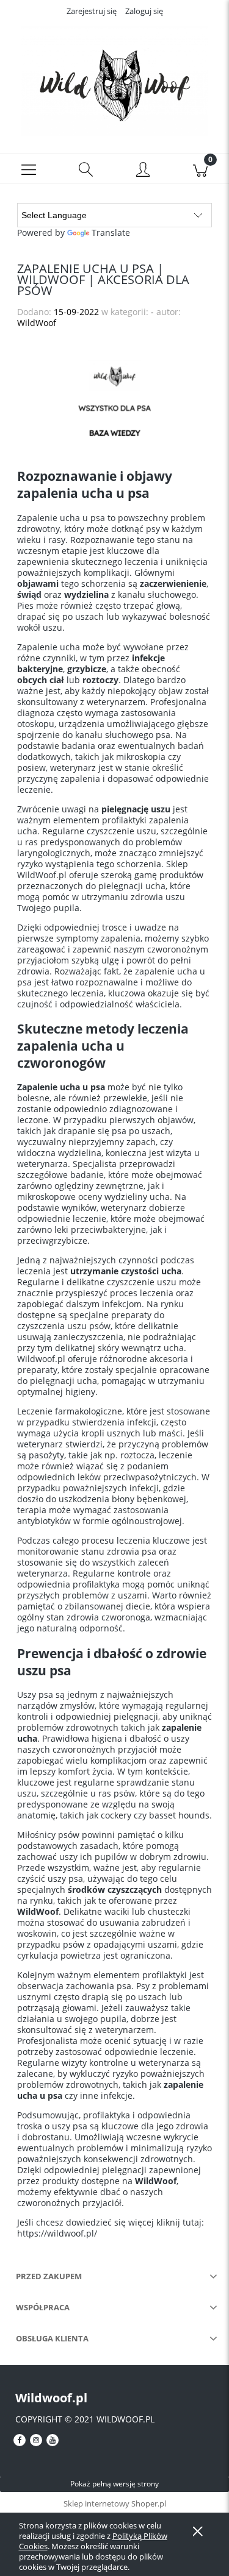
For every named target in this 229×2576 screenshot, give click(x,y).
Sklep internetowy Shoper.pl (115, 2503)
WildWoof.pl (42, 875)
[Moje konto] (144, 171)
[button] (29, 169)
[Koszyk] (200, 169)
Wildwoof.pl (51, 2398)
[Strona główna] (114, 81)
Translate (111, 232)
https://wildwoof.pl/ (57, 2233)
